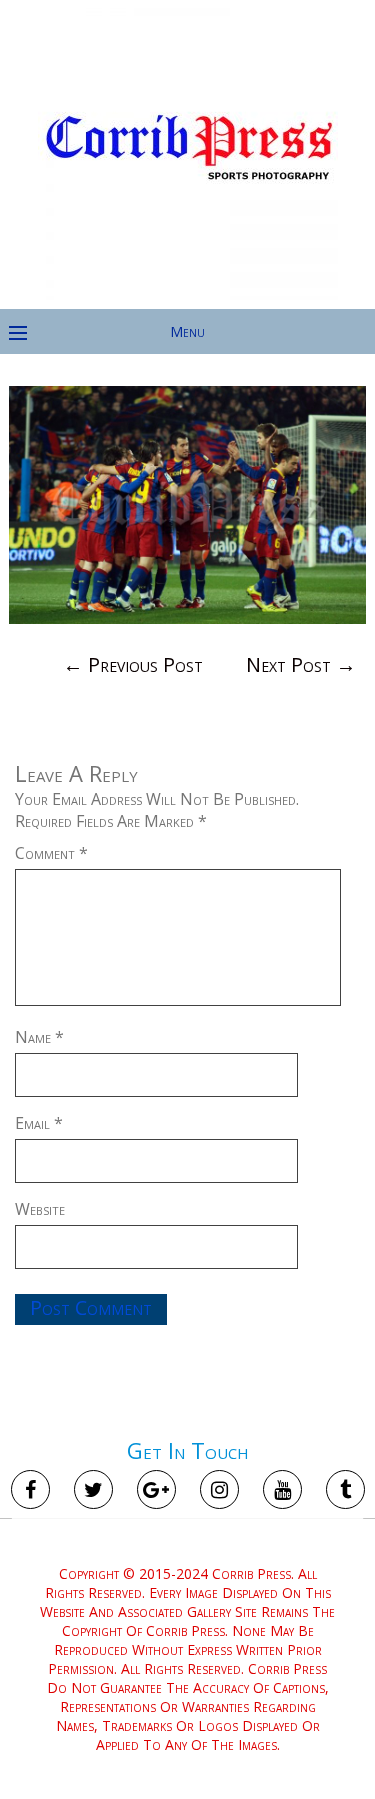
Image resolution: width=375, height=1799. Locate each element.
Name (39, 1037)
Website (40, 1209)
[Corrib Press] (188, 294)
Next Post (301, 664)
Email (39, 1123)
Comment (51, 853)
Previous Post (133, 664)
